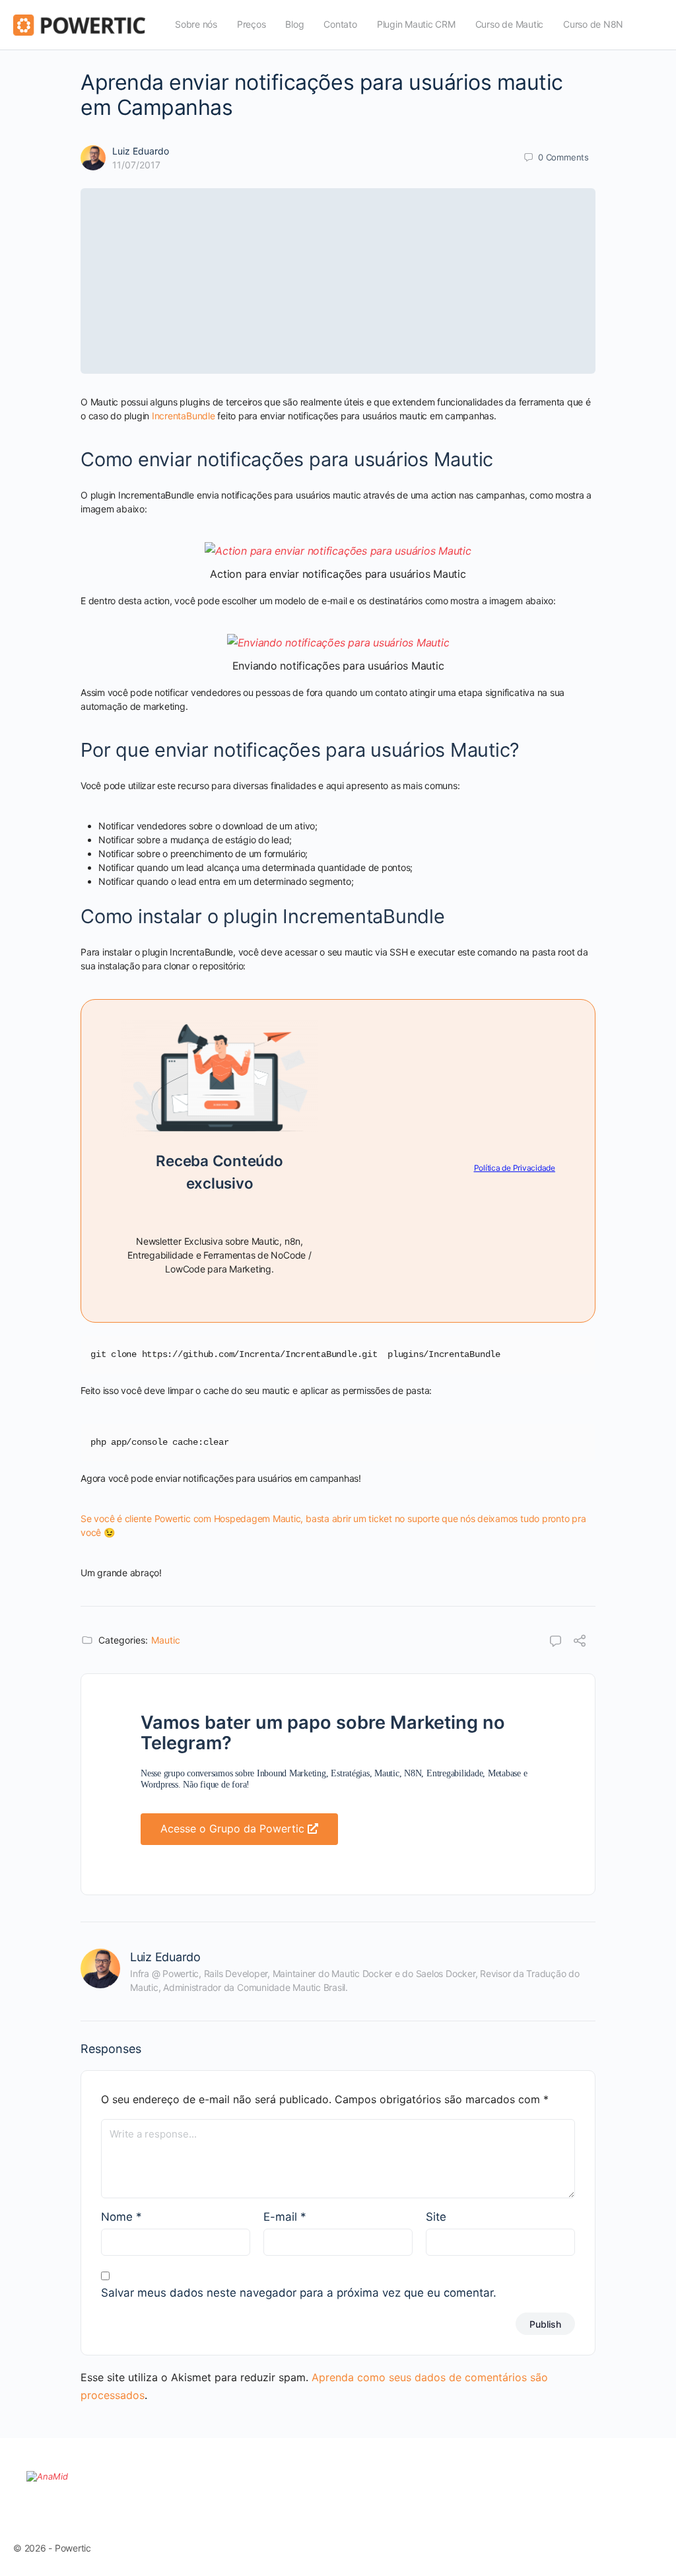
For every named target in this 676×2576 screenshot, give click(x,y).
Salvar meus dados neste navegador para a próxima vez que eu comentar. (299, 2293)
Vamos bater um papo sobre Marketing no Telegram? (323, 1733)
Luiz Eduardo (141, 151)
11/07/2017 (136, 165)
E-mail (285, 2217)
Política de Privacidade (515, 1168)
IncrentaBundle (184, 416)
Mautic (166, 1640)
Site (436, 2217)
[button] (239, 1829)
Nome (121, 2217)
